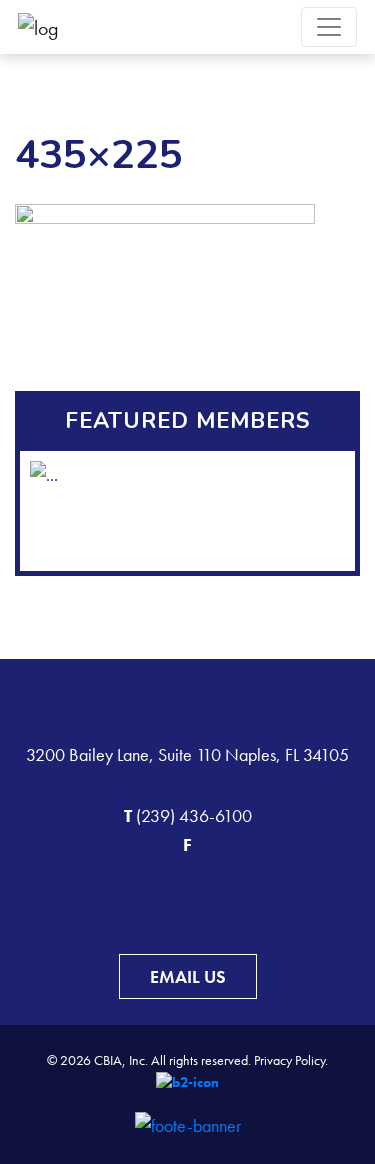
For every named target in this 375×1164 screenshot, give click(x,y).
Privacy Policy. (291, 1060)
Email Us (188, 976)
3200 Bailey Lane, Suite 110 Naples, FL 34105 (187, 754)
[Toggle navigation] (329, 27)
